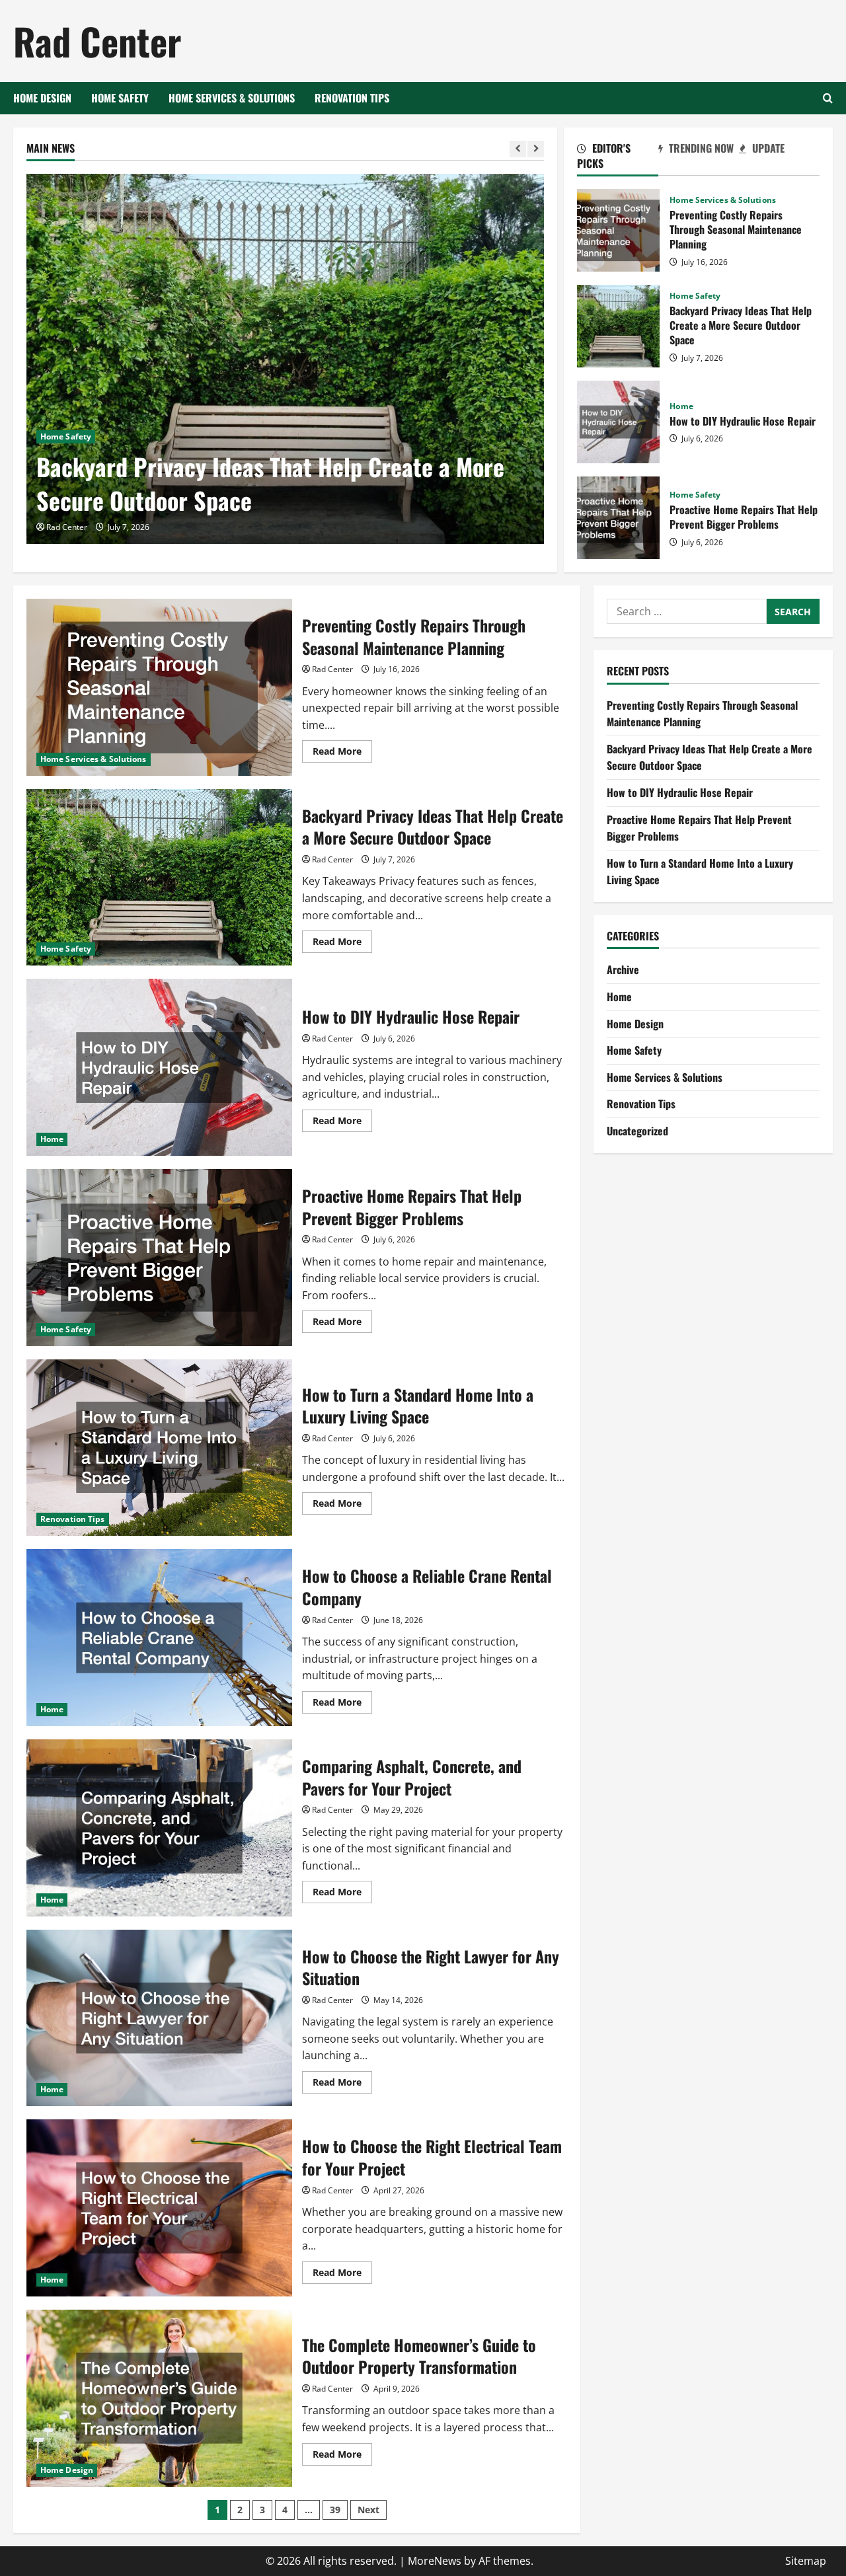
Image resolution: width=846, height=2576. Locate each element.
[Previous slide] (518, 149)
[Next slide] (536, 149)
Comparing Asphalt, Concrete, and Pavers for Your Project (159, 1828)
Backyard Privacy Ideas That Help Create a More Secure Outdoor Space (270, 483)
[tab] (617, 158)
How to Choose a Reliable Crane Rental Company (159, 1638)
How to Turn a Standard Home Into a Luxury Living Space (159, 1448)
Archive (623, 969)
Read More (342, 753)
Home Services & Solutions (232, 98)
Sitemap (806, 2561)
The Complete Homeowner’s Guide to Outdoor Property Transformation (159, 2398)
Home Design (42, 98)
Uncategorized (637, 1131)
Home (681, 406)
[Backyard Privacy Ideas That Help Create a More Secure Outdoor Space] (286, 359)
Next (368, 2510)
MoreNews (435, 2561)
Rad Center (97, 41)
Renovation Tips (352, 98)
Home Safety (120, 98)
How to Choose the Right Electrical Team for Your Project (159, 2208)
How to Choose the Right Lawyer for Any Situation (159, 2018)
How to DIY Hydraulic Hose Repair (618, 422)
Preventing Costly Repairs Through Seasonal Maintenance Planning (618, 230)
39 (335, 2510)
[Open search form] (828, 98)
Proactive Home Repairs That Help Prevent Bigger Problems (618, 518)
